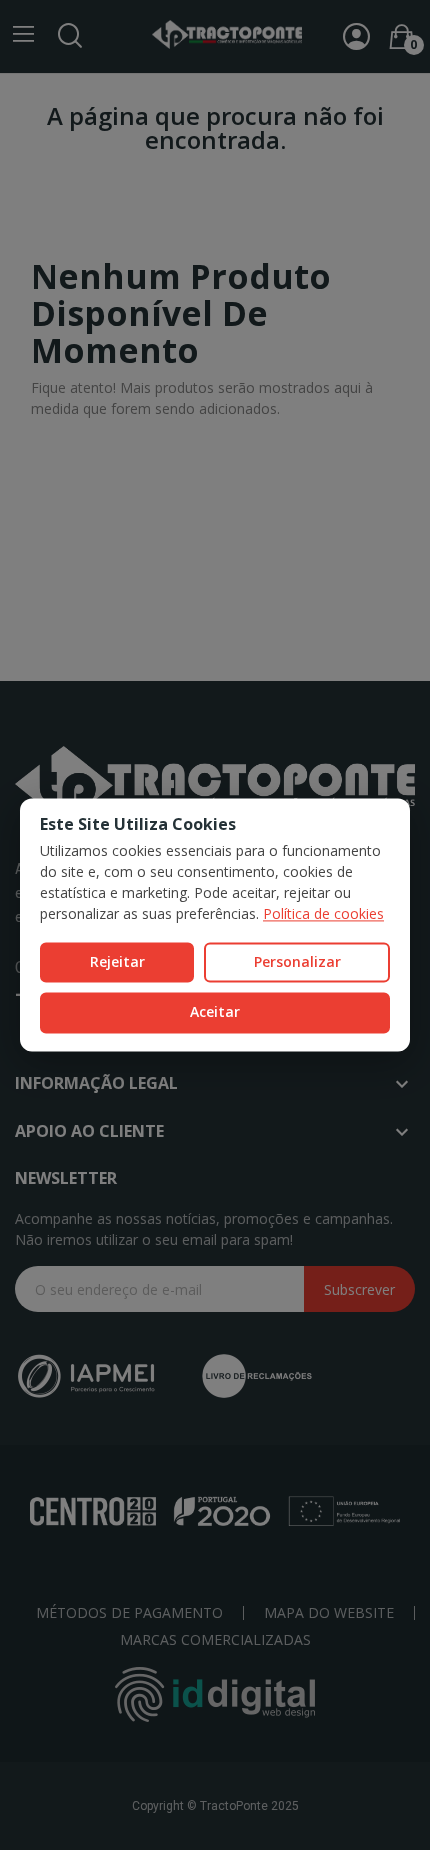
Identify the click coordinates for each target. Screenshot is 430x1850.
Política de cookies (323, 913)
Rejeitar (117, 961)
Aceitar (215, 1012)
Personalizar (297, 961)
